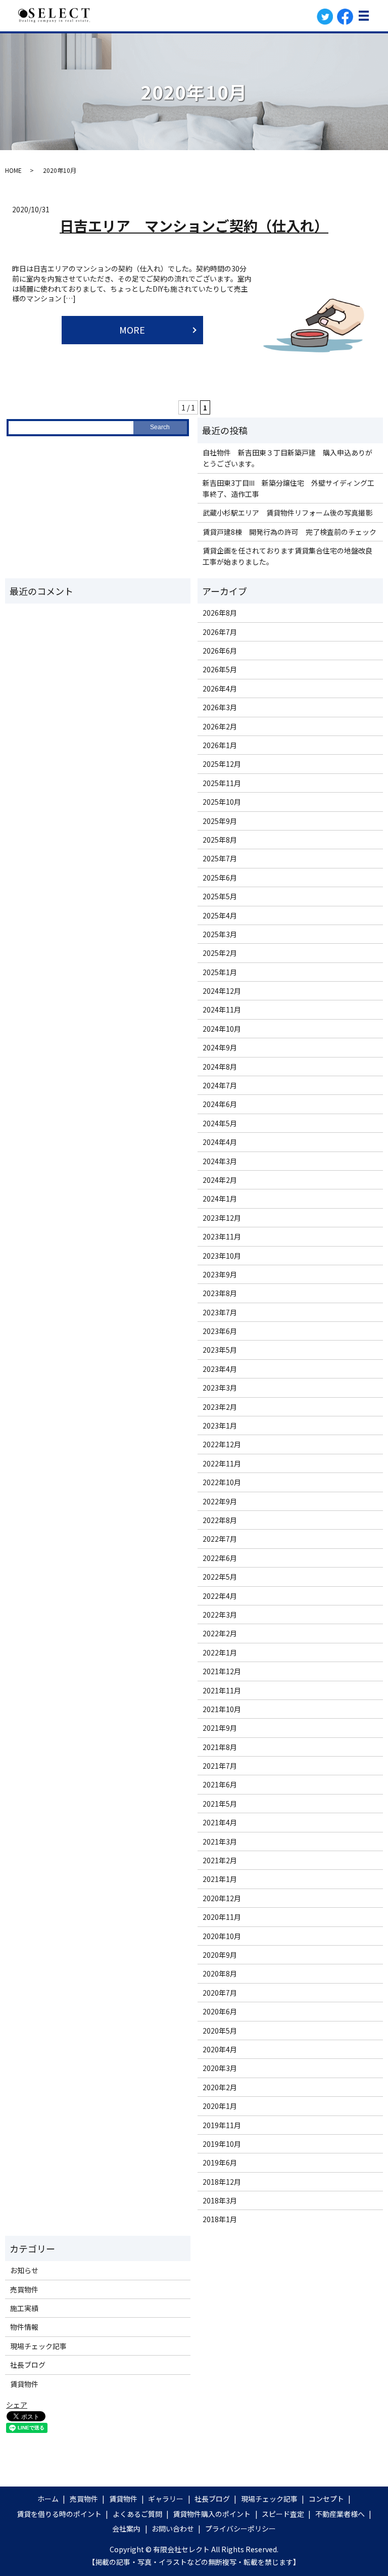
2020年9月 (220, 1955)
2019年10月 (222, 2144)
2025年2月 (220, 953)
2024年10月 (222, 1029)
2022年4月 (220, 1596)
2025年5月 (220, 896)
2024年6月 (220, 1104)
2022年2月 (220, 1633)
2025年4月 (220, 915)
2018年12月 (222, 2182)
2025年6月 (220, 878)
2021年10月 (222, 1709)
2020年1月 (220, 2106)
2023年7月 (220, 1312)
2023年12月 (222, 1218)
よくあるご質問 (137, 2514)
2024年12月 (222, 991)
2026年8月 (220, 613)
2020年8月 (220, 1973)
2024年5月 (220, 1123)
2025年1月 (220, 972)
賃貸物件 (24, 2384)
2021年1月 (220, 1879)
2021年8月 (220, 1747)
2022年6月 (220, 1558)
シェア (17, 2405)
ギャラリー (166, 2499)
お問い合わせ (173, 2528)
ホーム (48, 2499)
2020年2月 (220, 2087)
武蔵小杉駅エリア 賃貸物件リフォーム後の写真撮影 (287, 513)
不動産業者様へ (340, 2514)
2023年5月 (220, 1350)
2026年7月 (220, 632)
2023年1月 (220, 1425)
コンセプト (326, 2499)
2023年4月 (220, 1369)
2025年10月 (222, 802)
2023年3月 (220, 1388)
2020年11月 (222, 1917)
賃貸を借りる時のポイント (59, 2514)
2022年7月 (220, 1539)
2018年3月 (220, 2200)
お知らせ (24, 2270)
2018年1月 (220, 2219)
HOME (13, 170)
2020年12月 (222, 1898)
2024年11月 (222, 1009)
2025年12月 (222, 764)
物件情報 (24, 2327)
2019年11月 (222, 2125)
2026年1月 (220, 745)
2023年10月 (222, 1256)
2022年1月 (220, 1652)
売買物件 (24, 2289)
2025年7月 (220, 858)
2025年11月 (222, 783)
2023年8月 (220, 1293)
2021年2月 (220, 1860)
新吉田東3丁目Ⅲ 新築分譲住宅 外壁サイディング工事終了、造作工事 (288, 488)
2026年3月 (220, 707)
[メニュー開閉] (364, 16)
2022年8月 (220, 1520)
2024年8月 (220, 1067)
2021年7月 (220, 1766)
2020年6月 (220, 2011)
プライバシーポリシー (240, 2528)
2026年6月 (220, 651)
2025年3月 (220, 934)
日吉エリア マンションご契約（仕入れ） (194, 225)
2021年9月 (220, 1728)
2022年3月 (220, 1615)
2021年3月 (220, 1842)
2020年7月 (220, 1993)
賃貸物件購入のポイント (212, 2514)
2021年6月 (220, 1784)
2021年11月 (222, 1690)
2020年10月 (222, 1936)
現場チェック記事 (38, 2346)
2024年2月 (220, 1180)
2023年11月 (222, 1236)
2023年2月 (220, 1407)
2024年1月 (220, 1199)
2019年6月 (220, 2163)
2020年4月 (220, 2049)
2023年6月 (220, 1331)
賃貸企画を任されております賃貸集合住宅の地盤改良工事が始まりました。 (287, 556)
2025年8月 (220, 840)
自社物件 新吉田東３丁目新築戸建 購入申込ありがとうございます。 (287, 458)
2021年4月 (220, 1822)
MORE (132, 330)
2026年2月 (220, 726)
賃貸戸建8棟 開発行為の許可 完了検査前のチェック (289, 532)
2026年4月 (220, 688)
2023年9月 (220, 1274)
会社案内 (126, 2528)
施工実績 (24, 2308)
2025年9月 (220, 821)
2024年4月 (220, 1142)
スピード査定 (283, 2514)
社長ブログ (28, 2365)
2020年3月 (220, 2068)
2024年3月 (220, 1161)
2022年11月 (222, 1463)
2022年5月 (220, 1577)
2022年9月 (220, 1501)
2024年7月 (220, 1085)
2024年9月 (220, 1047)
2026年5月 (220, 669)
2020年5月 (220, 2031)
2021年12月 (222, 1671)
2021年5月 (220, 1804)
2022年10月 (222, 1482)
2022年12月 (222, 1444)
